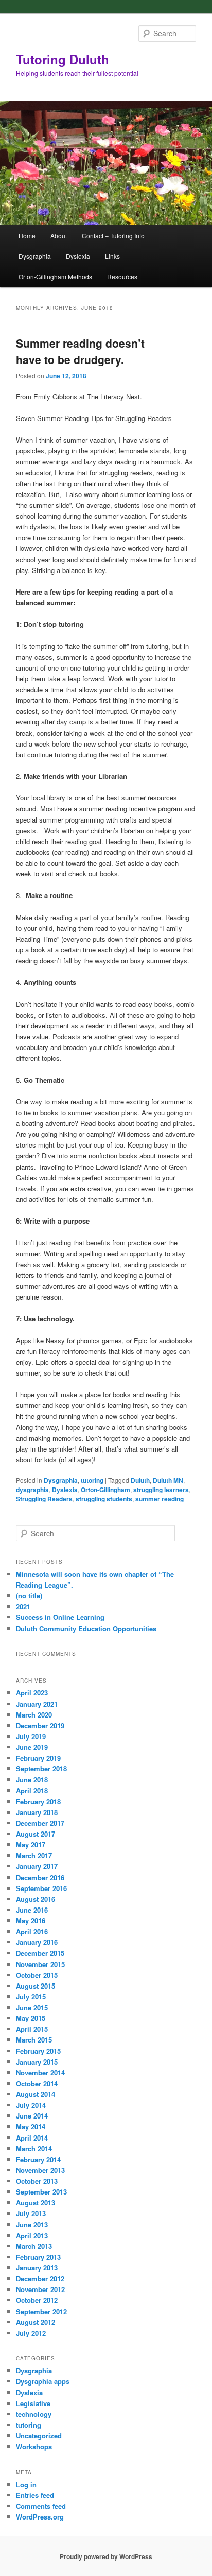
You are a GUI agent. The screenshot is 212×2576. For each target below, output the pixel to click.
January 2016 (37, 1942)
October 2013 (37, 2181)
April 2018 (32, 1791)
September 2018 (41, 1769)
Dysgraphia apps (43, 2381)
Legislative (33, 2403)
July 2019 (31, 1736)
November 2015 (40, 1964)
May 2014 (31, 2126)
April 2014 (32, 2138)
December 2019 (40, 1725)
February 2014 (38, 2159)
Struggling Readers (44, 1499)
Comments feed (41, 2506)
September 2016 (41, 1888)
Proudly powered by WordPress (106, 2556)
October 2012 (37, 2300)
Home (27, 235)
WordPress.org (40, 2517)
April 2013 (32, 2235)
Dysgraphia (35, 256)
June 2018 (32, 1779)
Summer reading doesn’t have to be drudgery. (80, 351)
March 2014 (34, 2149)
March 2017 (34, 1855)
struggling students (104, 1499)
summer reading (160, 1499)
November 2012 (40, 2289)
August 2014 (36, 2094)
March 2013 (34, 2246)
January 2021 (37, 1704)
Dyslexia (78, 256)
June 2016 (32, 1910)
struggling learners (161, 1490)
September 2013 (41, 2192)
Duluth (140, 1480)
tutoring (92, 1480)
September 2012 (41, 2311)
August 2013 (36, 2202)
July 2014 (31, 2105)
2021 (23, 1606)
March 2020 (34, 1715)
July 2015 (31, 1997)
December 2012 (40, 2278)
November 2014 (40, 2073)
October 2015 (37, 1975)
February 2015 (38, 2051)
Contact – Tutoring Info (113, 235)
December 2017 (40, 1823)
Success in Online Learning (60, 1617)
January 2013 (37, 2268)
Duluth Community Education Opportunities (86, 1628)
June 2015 (32, 2007)
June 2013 (32, 2225)
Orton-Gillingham (105, 1490)
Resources (122, 276)
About (59, 235)
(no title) (29, 1596)
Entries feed (35, 2495)
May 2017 (31, 1845)
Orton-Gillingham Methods (55, 276)
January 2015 (37, 2062)
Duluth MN (168, 1480)
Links (112, 256)
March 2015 (34, 2040)
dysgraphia (32, 1490)
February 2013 (38, 2257)
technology (34, 2414)
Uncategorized (39, 2436)
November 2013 (40, 2170)
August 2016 (36, 1899)
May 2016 (31, 1921)
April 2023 (32, 1693)
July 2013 (31, 2213)
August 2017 (36, 1834)
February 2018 (38, 1801)
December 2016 (40, 1877)
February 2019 (38, 1758)
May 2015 (31, 2018)
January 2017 (37, 1866)
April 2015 (32, 2029)
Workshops (34, 2446)
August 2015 (36, 1986)
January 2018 (37, 1812)
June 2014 (32, 2116)
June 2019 (32, 1747)
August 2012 (36, 2322)
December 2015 (40, 1953)
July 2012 (31, 2333)
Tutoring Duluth (63, 59)
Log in (26, 2484)
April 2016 (32, 1931)
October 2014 (37, 2083)
